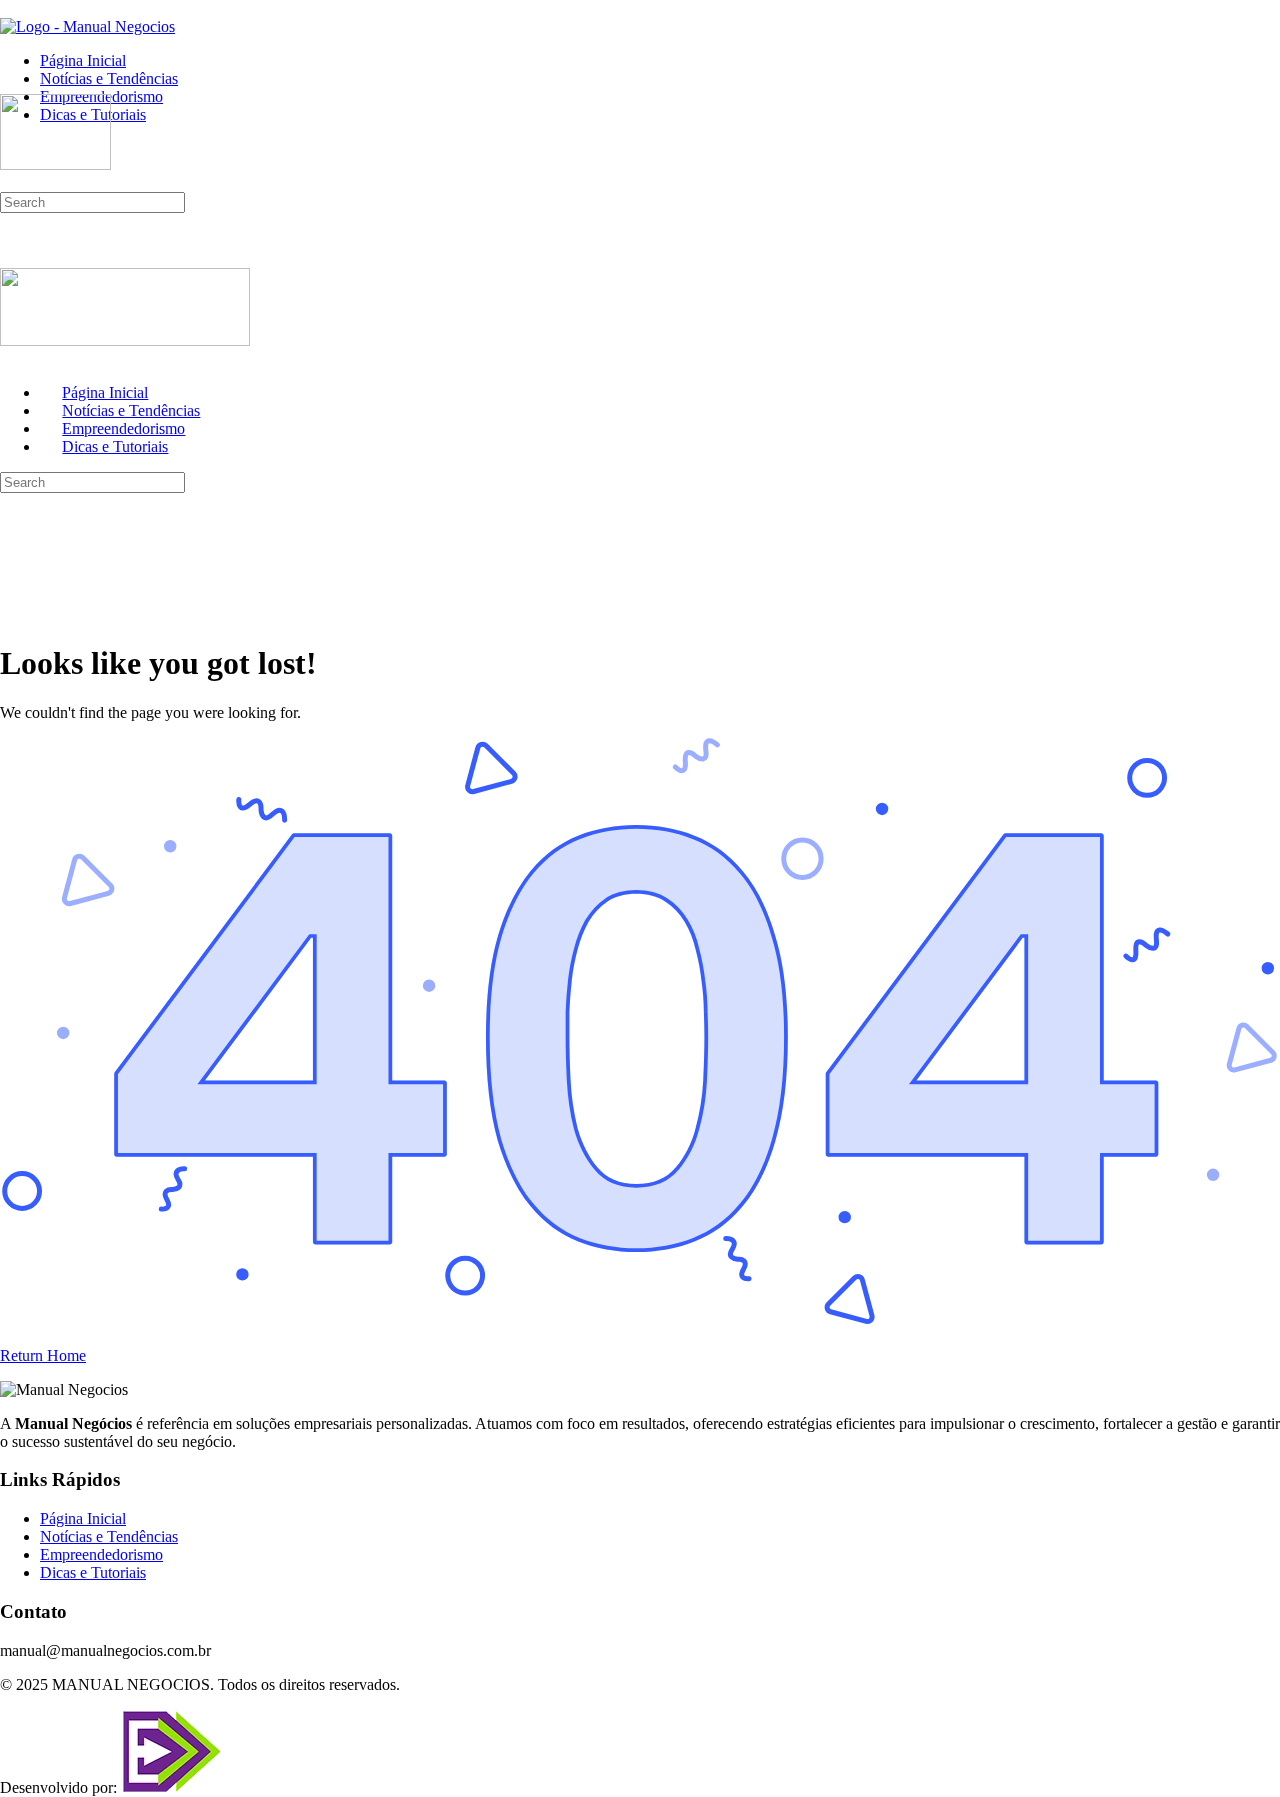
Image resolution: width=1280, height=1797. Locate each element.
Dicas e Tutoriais (93, 1572)
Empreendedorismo (101, 1554)
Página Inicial (83, 1518)
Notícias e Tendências (109, 1536)
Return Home (43, 1355)
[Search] (11, 182)
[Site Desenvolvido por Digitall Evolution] (170, 1787)
